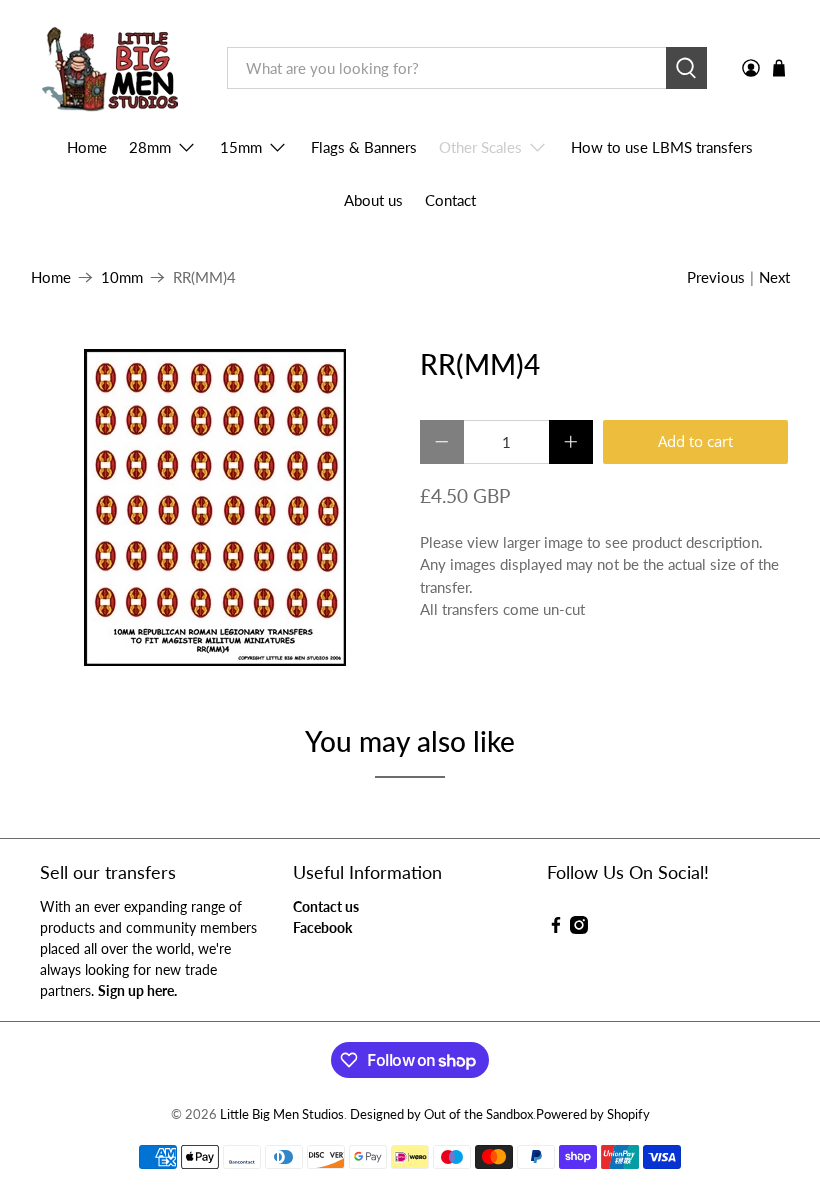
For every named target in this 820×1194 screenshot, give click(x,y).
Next (774, 277)
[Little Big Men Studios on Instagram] (579, 928)
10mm (122, 277)
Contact (450, 200)
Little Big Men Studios (282, 1114)
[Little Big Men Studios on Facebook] (556, 928)
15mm (241, 147)
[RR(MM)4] (216, 507)
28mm (150, 147)
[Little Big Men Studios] (114, 68)
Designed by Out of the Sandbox (441, 1114)
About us (373, 200)
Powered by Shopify (593, 1114)
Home (87, 147)
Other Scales (480, 147)
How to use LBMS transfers (662, 147)
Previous (716, 277)
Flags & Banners (364, 147)
